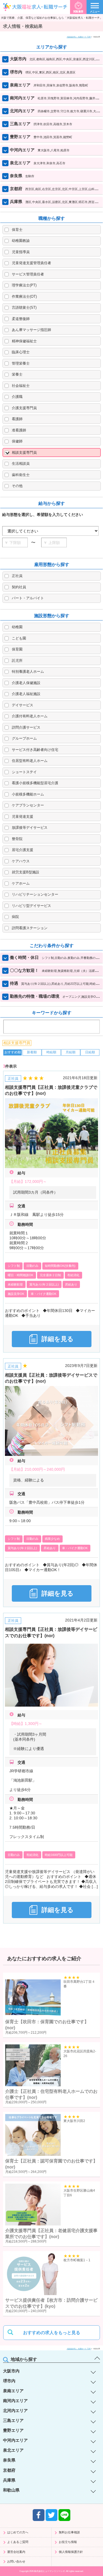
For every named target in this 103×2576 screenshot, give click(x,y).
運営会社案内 (16, 2552)
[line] (64, 2515)
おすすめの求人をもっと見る (52, 2333)
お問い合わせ (16, 2561)
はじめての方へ (18, 2532)
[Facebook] (39, 2515)
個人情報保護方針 (71, 2552)
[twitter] (51, 2515)
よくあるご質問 (18, 2542)
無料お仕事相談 (69, 2532)
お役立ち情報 (68, 2542)
